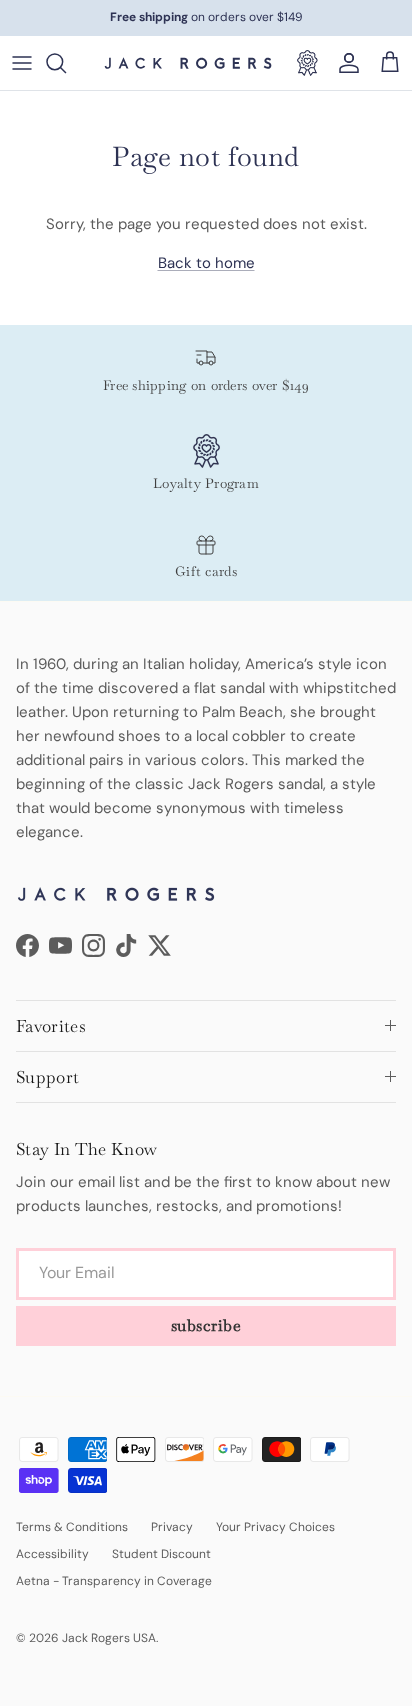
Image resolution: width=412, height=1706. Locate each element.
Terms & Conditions (72, 1527)
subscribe (206, 1325)
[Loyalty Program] (307, 63)
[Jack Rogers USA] (188, 63)
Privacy (172, 1527)
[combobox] (66, 63)
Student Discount (161, 1554)
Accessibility (52, 1554)
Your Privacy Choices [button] (275, 1527)
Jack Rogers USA (109, 1638)
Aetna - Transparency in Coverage (114, 1581)
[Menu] (22, 63)
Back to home (206, 263)
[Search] (66, 63)
